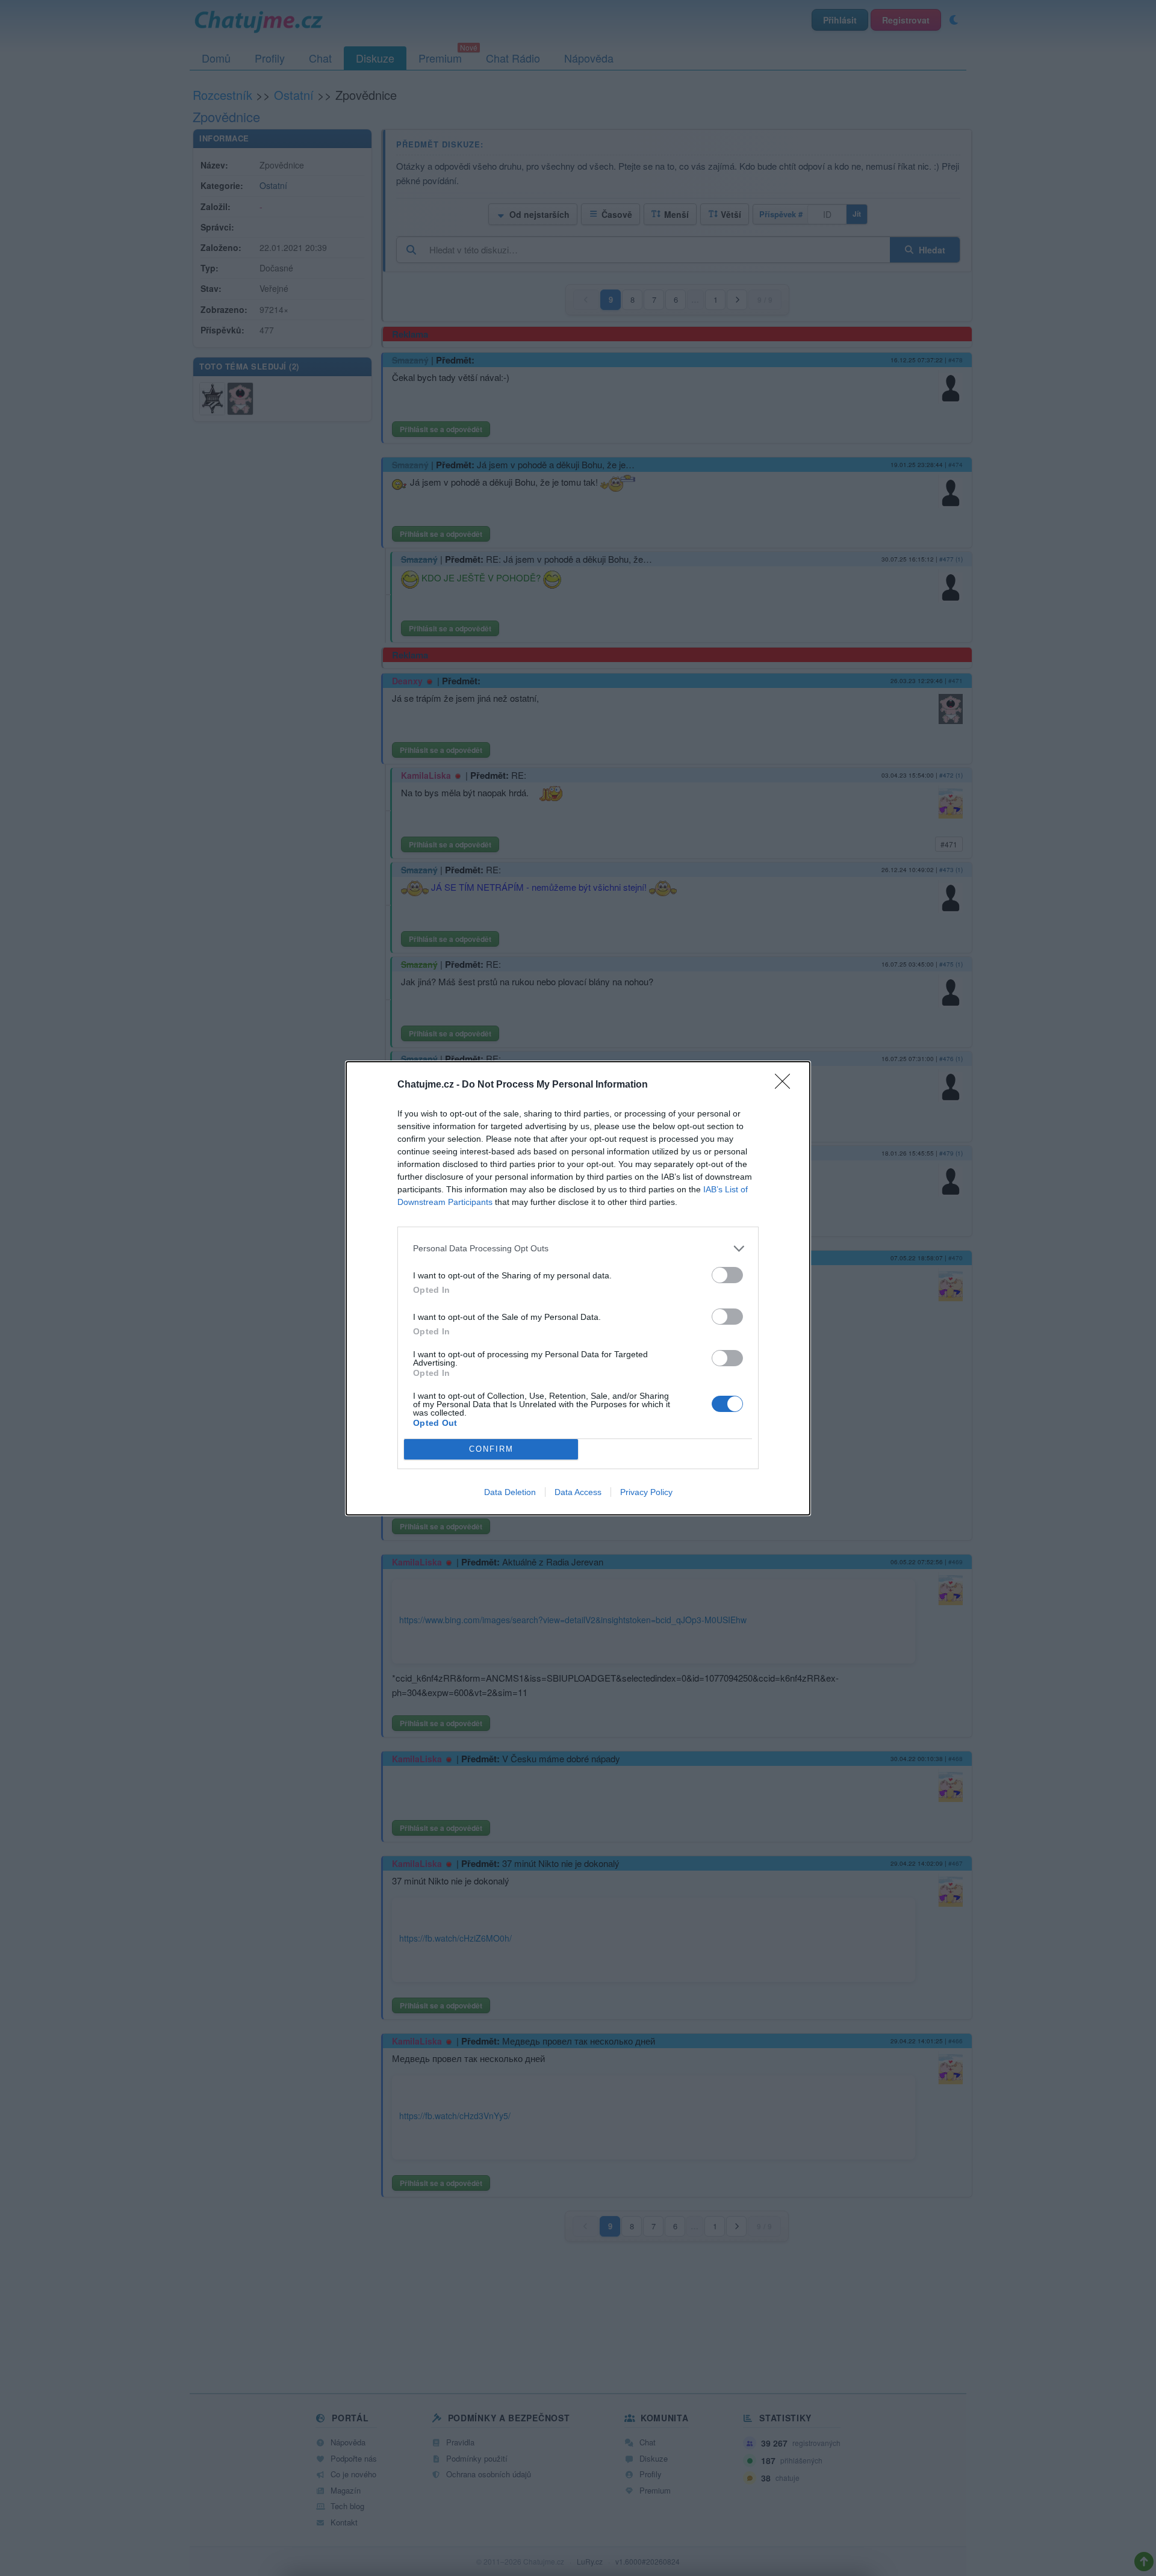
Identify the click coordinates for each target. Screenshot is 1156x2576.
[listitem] (578, 1249)
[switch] (727, 1275)
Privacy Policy (646, 1492)
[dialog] (578, 1288)
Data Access (578, 1492)
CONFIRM (491, 1449)
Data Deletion (510, 1492)
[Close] (786, 1085)
